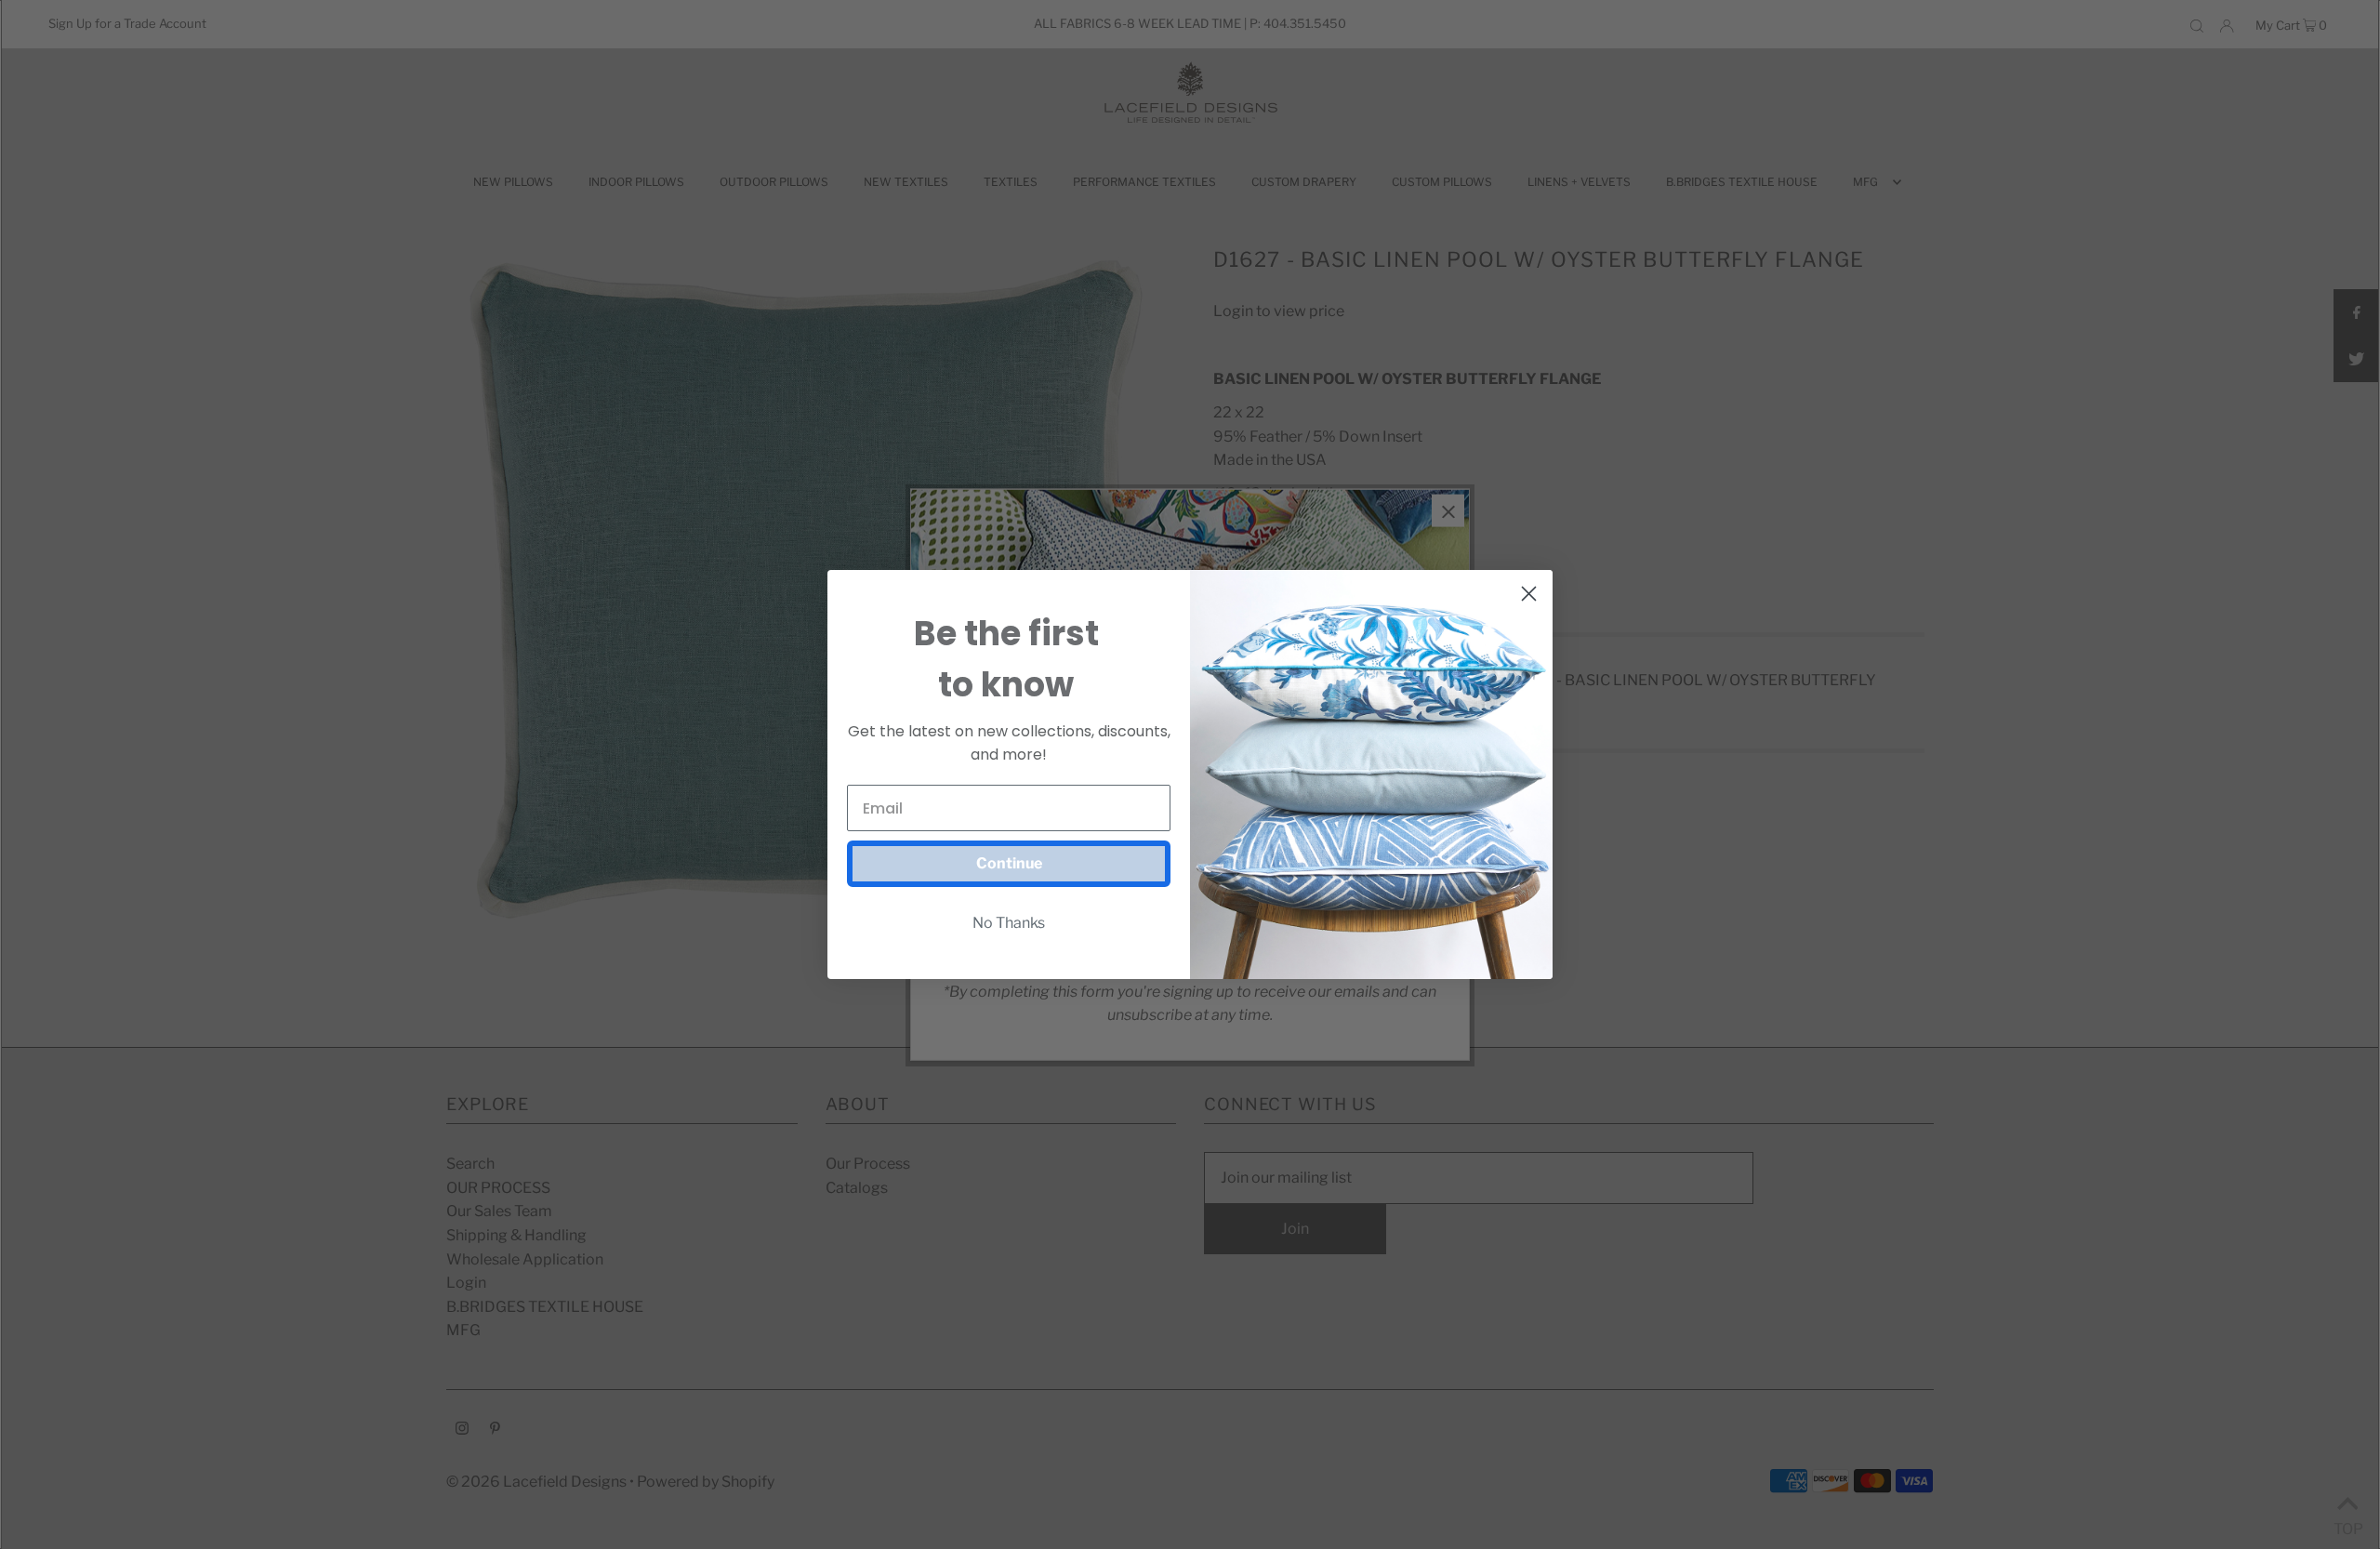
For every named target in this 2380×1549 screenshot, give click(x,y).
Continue (1009, 863)
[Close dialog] (1529, 594)
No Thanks (1009, 923)
